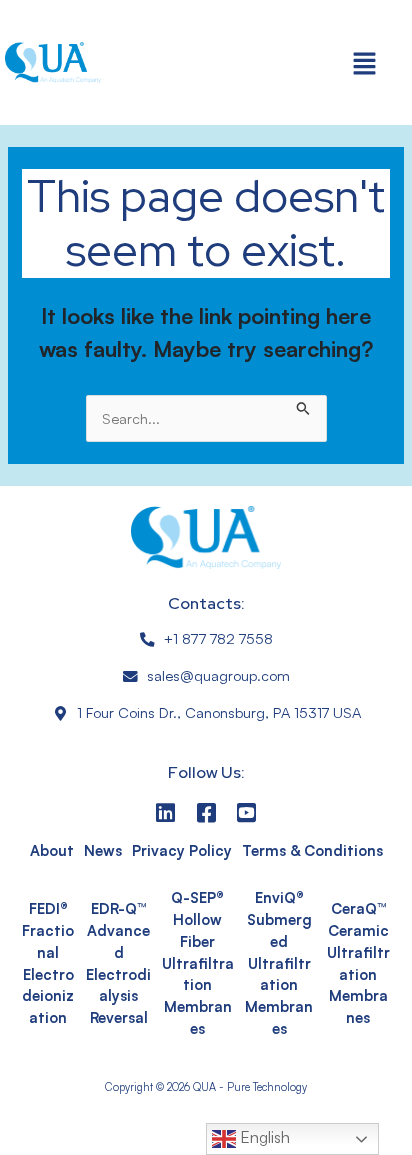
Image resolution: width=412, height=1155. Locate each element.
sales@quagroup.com (218, 675)
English (263, 1137)
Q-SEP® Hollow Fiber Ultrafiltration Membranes (198, 963)
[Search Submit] (303, 406)
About (52, 850)
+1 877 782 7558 (218, 638)
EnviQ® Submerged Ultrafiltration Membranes (279, 963)
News (103, 850)
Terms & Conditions (312, 850)
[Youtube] (246, 812)
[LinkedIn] (165, 812)
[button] (365, 63)
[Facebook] (206, 812)
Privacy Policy (182, 850)
